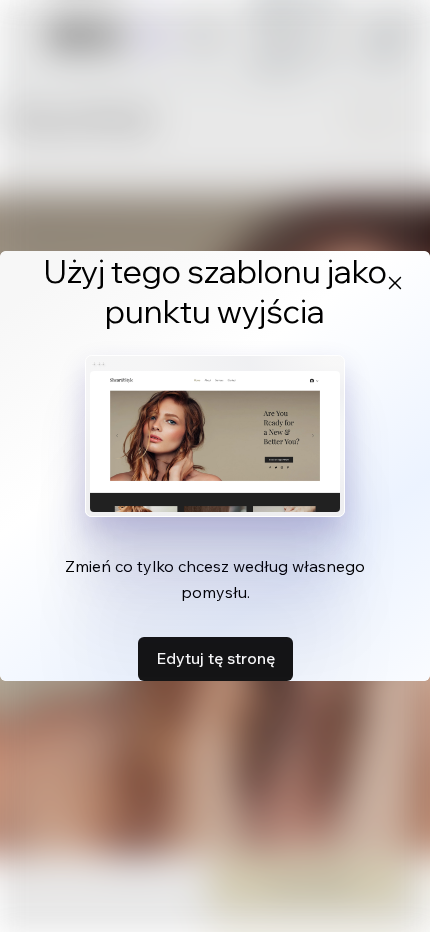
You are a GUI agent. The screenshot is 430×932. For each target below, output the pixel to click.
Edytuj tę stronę (215, 658)
